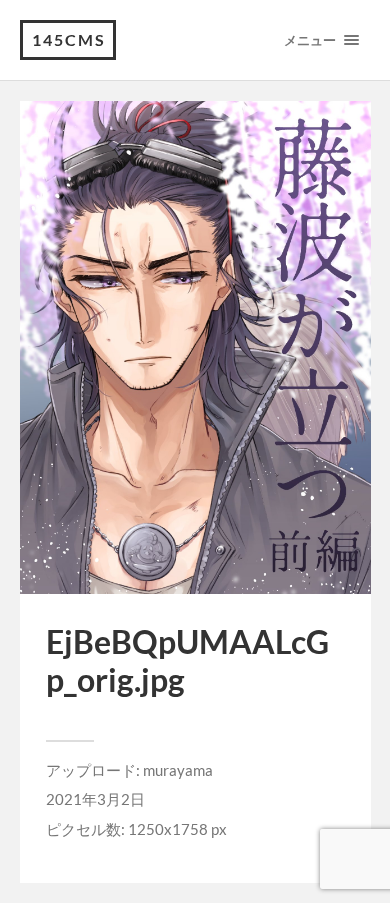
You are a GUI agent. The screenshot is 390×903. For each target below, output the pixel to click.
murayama (178, 770)
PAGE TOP (362, 857)
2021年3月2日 (95, 799)
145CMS (69, 39)
